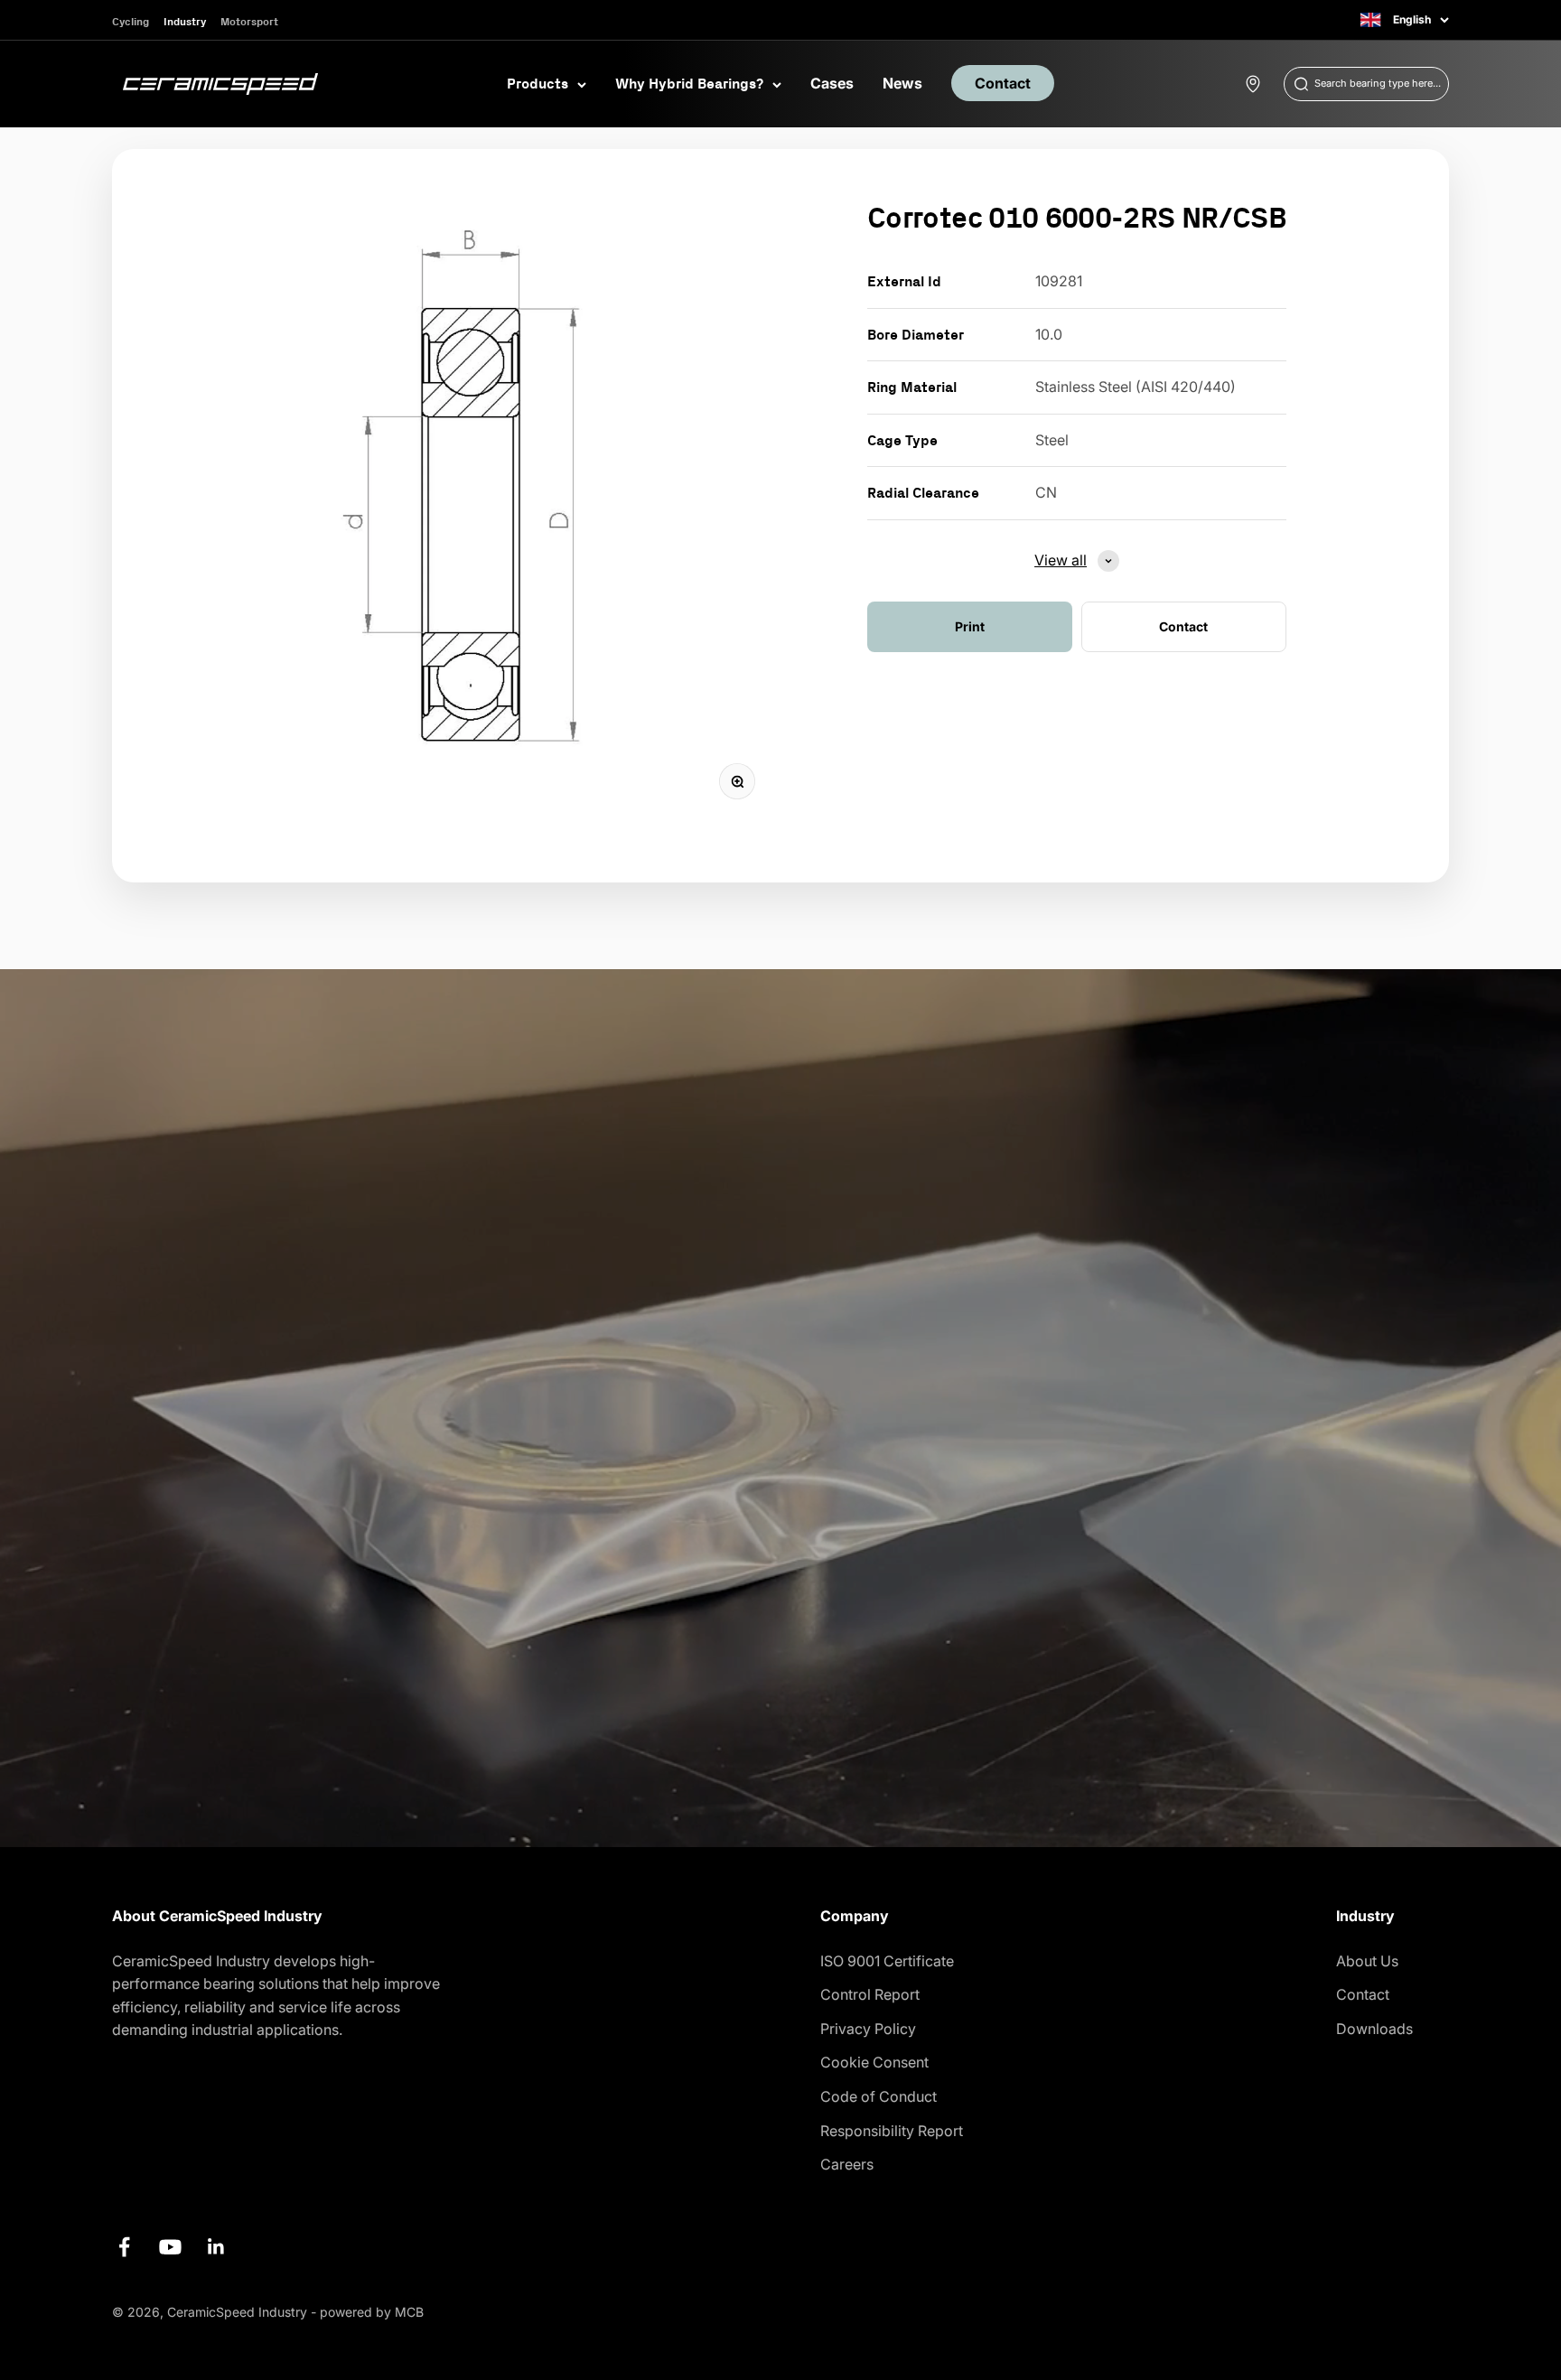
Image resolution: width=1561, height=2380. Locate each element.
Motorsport (249, 21)
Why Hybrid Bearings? (689, 83)
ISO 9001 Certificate (887, 1961)
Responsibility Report (892, 2131)
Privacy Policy (868, 2029)
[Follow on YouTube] (170, 2247)
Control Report (870, 1994)
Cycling (131, 21)
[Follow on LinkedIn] (216, 2247)
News (902, 83)
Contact (1003, 83)
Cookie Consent (874, 2062)
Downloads (1374, 2029)
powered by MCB (372, 2312)
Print (970, 626)
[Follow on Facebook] (124, 2247)
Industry (185, 21)
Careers (847, 2164)
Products (537, 83)
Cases (832, 83)
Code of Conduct (879, 2096)
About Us (1367, 1961)
